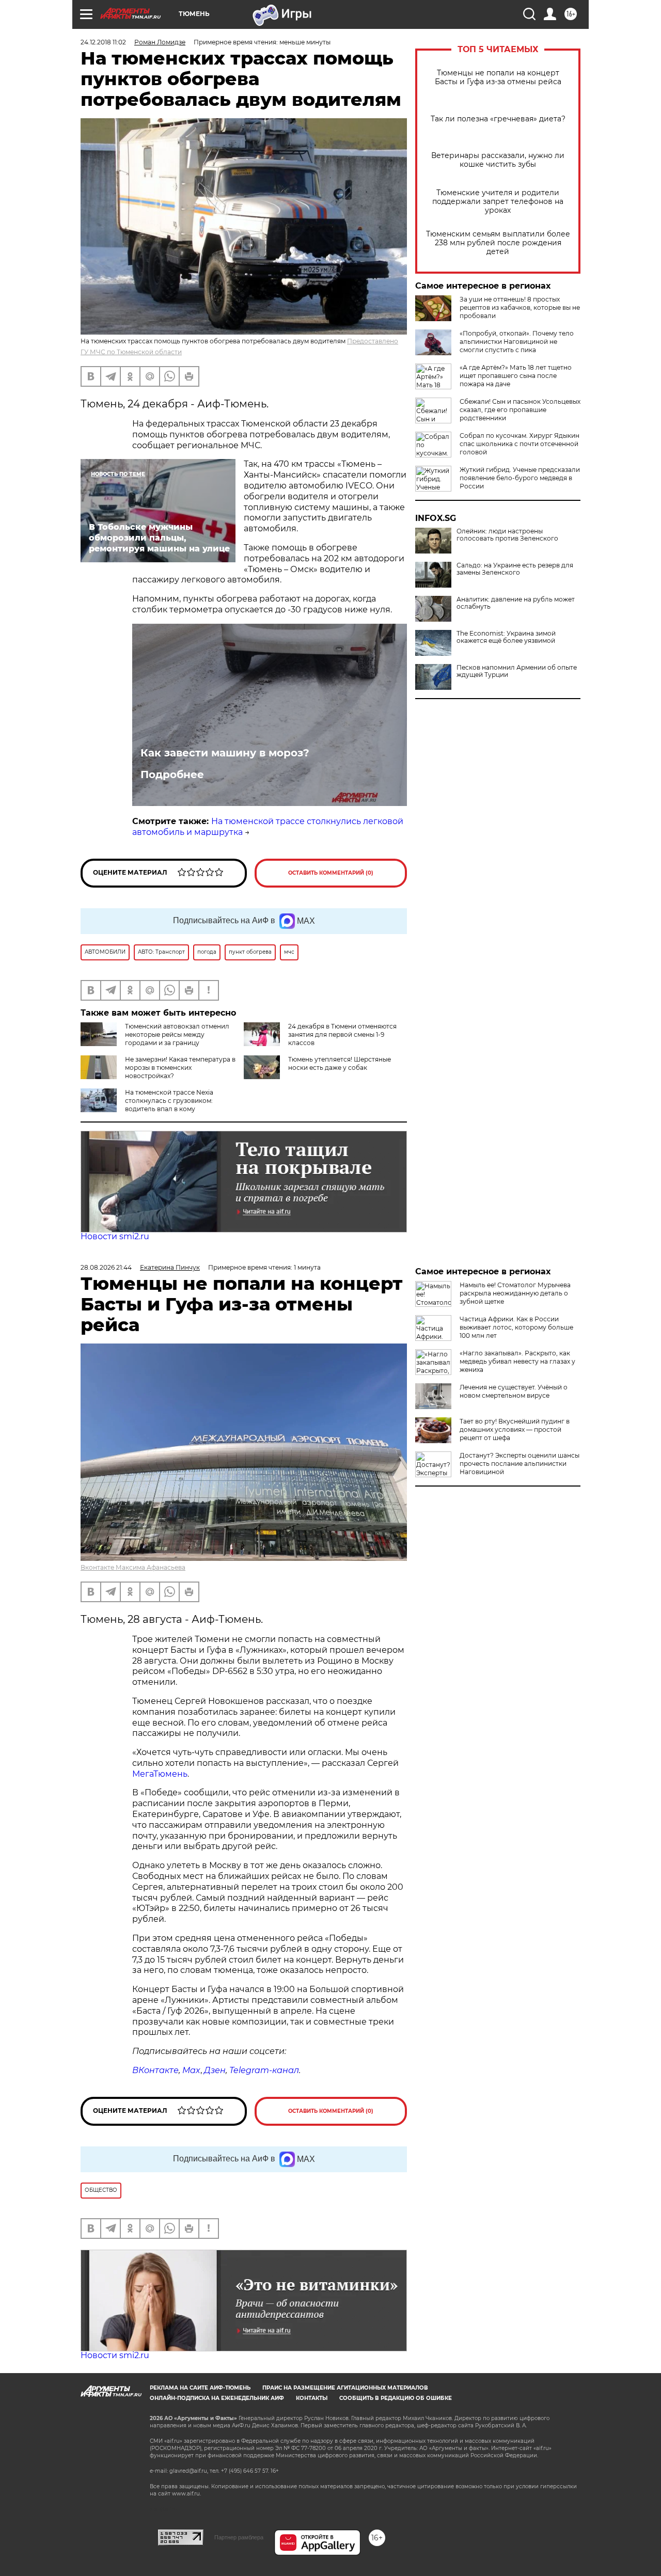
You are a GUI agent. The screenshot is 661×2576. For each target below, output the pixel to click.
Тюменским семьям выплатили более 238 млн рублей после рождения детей (498, 243)
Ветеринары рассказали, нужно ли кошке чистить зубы (498, 160)
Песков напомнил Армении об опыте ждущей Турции (517, 671)
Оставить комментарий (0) (331, 873)
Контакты (312, 2398)
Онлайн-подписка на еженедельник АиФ (217, 2398)
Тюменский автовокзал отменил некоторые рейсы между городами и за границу (177, 1034)
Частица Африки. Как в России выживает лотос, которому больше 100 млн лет (516, 1327)
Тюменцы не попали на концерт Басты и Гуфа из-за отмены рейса (498, 77)
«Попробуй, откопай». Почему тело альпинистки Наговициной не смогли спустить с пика (517, 342)
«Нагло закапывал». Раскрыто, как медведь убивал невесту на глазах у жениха (517, 1361)
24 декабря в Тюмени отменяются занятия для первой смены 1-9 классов (342, 1034)
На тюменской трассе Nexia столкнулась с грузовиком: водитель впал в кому (169, 1101)
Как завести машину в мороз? (225, 753)
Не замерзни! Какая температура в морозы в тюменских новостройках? (180, 1068)
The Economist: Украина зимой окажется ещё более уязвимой (506, 637)
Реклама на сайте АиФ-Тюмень (200, 2388)
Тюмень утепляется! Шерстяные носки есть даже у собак (340, 1063)
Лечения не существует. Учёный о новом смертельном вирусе (514, 1391)
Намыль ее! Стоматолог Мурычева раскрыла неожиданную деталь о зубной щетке (515, 1293)
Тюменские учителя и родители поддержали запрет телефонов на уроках (498, 202)
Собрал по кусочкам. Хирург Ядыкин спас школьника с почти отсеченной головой (520, 444)
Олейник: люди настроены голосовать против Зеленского (507, 535)
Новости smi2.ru (115, 1236)
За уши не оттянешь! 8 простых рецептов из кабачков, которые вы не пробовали (520, 307)
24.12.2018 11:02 (103, 42)
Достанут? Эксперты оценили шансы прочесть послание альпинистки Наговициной (520, 1464)
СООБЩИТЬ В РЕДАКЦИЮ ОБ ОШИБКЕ (396, 2398)
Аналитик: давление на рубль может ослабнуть (516, 603)
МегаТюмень (160, 1774)
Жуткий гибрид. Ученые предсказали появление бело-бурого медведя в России (520, 478)
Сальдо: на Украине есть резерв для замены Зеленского (515, 569)
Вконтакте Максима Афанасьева (133, 1567)
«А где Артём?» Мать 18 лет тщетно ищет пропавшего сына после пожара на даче (516, 376)
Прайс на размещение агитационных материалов (345, 2388)
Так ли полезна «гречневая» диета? (498, 119)
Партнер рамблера (239, 2537)
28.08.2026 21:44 (106, 1267)
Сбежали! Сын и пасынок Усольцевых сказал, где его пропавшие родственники (520, 410)
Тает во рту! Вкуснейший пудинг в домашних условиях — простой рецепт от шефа (515, 1429)
